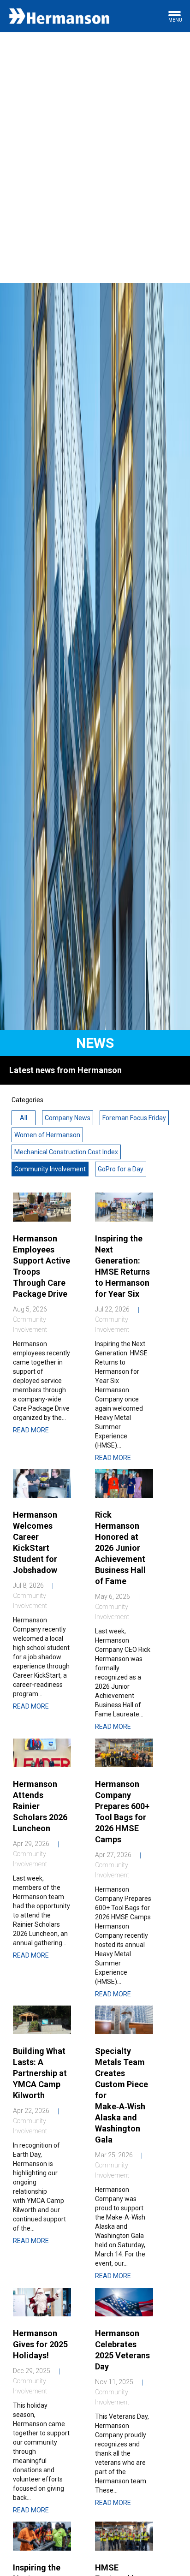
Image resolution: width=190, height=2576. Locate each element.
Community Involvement (50, 1169)
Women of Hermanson (47, 1135)
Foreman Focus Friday (134, 1118)
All (24, 1118)
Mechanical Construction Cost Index (66, 1152)
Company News (68, 1118)
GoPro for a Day (121, 1169)
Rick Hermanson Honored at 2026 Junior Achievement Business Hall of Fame (120, 1548)
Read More (31, 1430)
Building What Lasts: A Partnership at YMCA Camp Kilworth (40, 2073)
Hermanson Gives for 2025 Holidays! (40, 2344)
